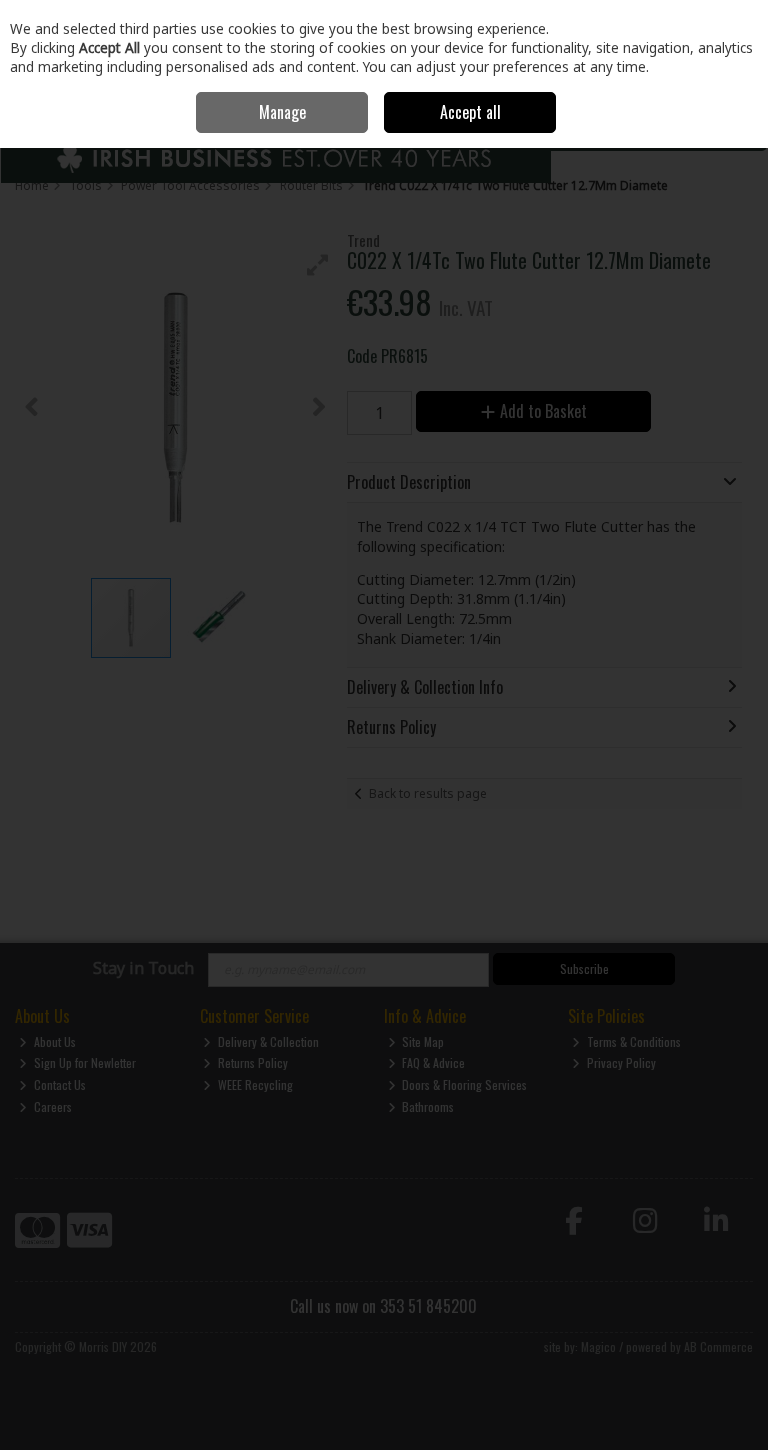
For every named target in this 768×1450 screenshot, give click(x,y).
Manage (282, 112)
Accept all (470, 112)
